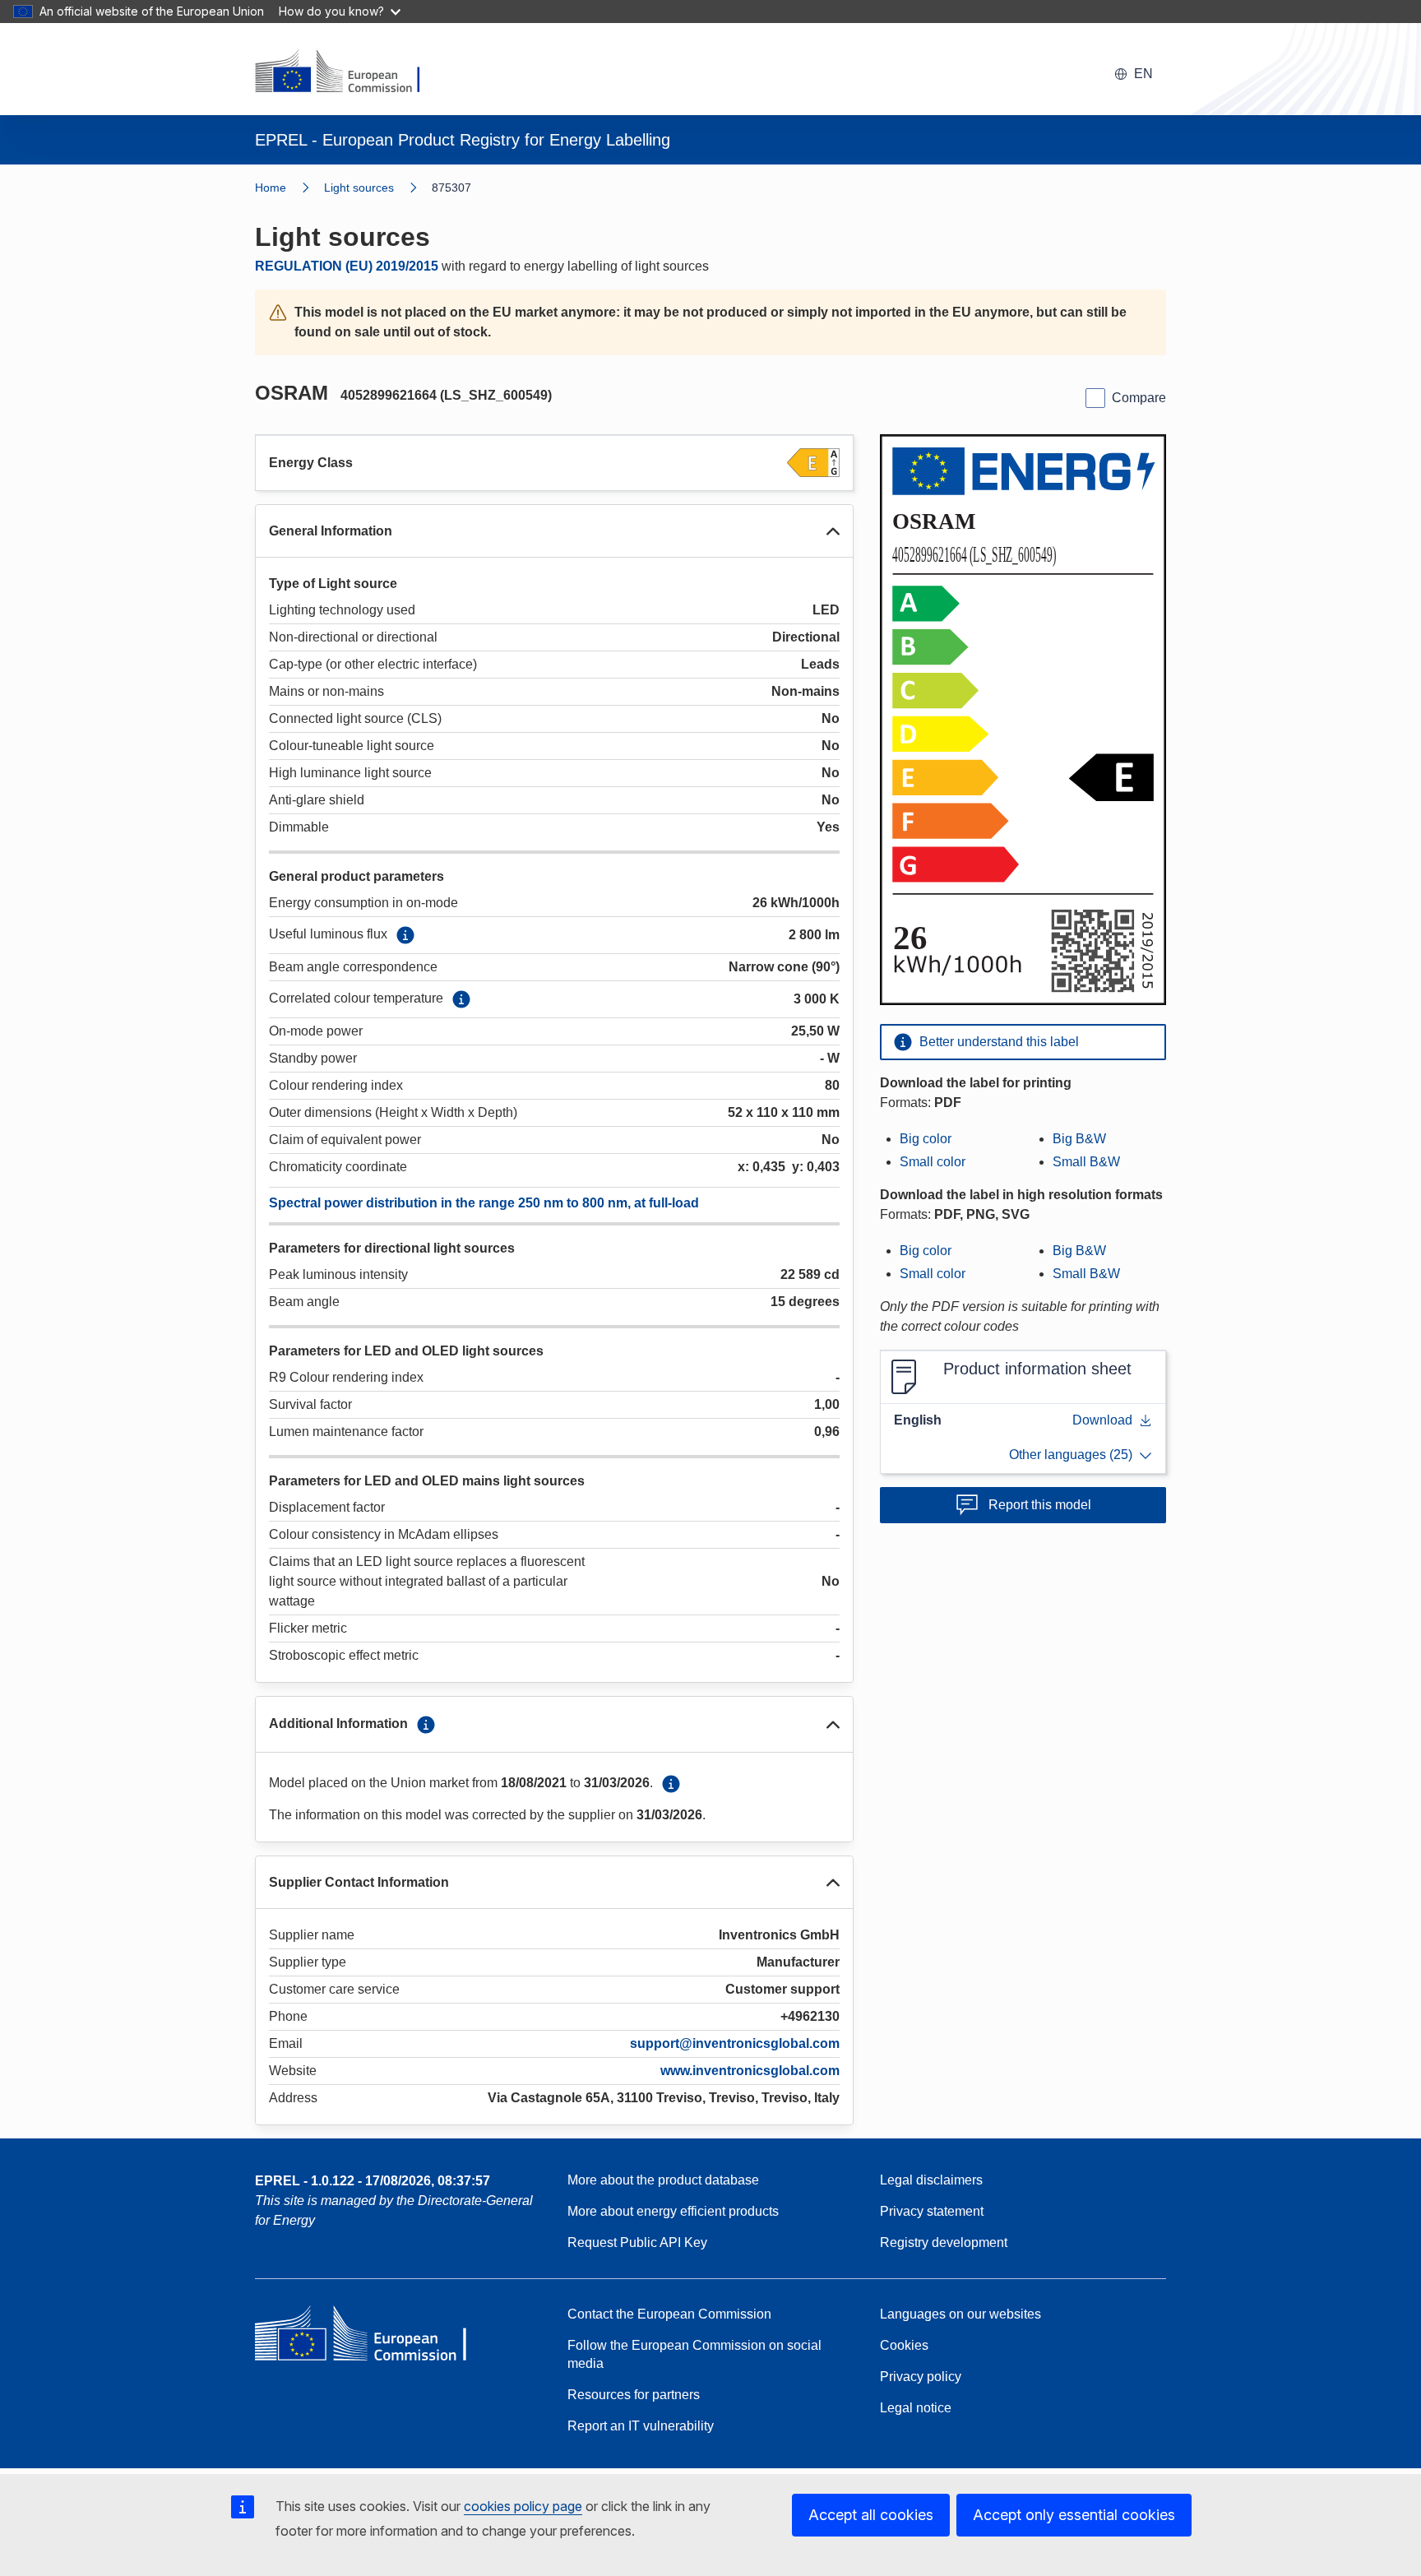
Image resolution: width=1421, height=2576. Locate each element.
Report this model (1040, 1505)
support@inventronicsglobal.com (735, 2043)
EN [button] (1143, 74)
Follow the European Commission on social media (694, 2354)
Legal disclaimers (931, 2180)
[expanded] (833, 531)
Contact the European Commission (669, 2314)
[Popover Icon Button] (405, 935)
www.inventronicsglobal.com (750, 2071)
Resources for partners (634, 2395)
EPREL (373, 2181)
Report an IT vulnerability (641, 2426)
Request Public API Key (637, 2242)
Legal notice (916, 2408)
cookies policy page (523, 2506)
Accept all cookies (871, 2515)
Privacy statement (932, 2211)
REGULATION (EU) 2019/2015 (347, 266)
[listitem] (378, 188)
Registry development (944, 2242)
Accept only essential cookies (1074, 2515)
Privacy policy (921, 2377)
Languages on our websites (960, 2314)
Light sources (359, 188)
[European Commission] (348, 72)
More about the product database (663, 2180)
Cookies (904, 2345)
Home (271, 188)
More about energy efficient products (673, 2211)
